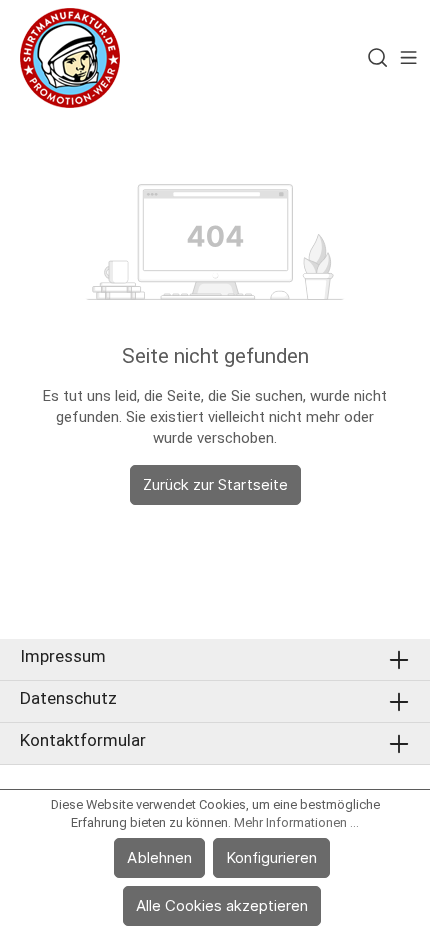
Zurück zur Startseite (215, 484)
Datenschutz (68, 698)
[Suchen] (377, 58)
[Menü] (408, 58)
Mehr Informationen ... (296, 822)
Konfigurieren (271, 857)
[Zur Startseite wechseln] (70, 58)
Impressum (63, 656)
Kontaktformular (83, 740)
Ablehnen (159, 857)
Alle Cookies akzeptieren (222, 905)
